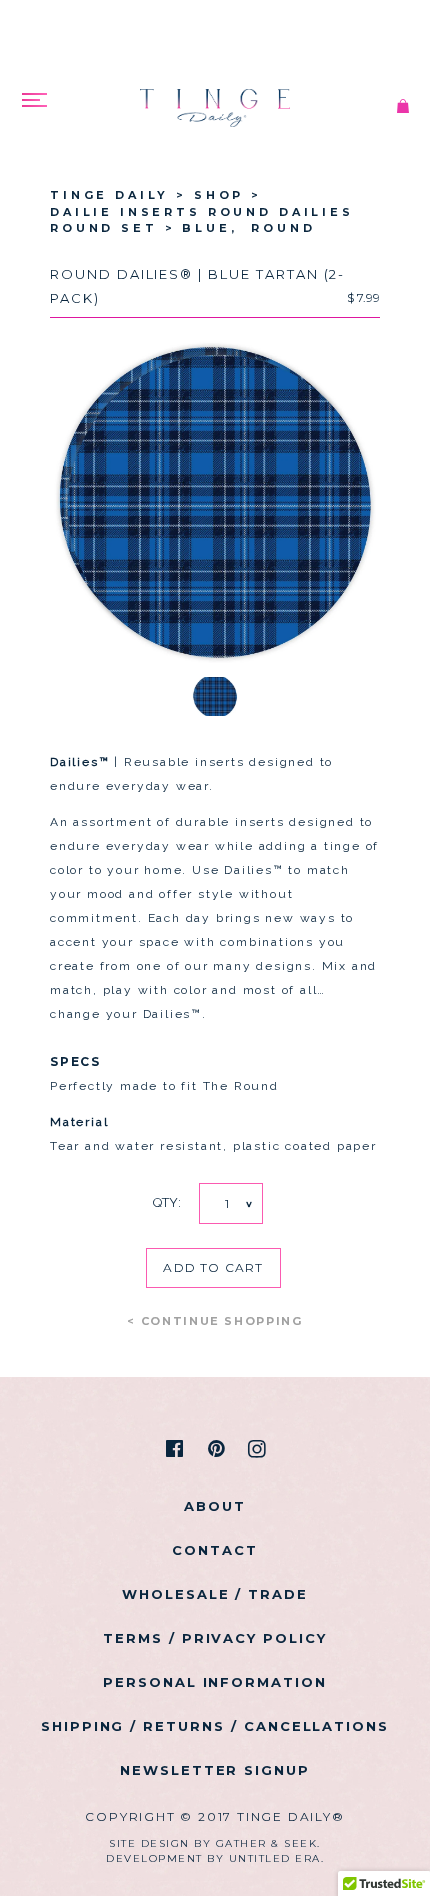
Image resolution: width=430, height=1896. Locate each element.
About (215, 1506)
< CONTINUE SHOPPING (214, 1321)
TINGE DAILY (109, 195)
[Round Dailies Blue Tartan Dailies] (403, 109)
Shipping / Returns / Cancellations (215, 1726)
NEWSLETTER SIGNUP (215, 1770)
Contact (215, 1550)
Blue (213, 228)
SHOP (219, 195)
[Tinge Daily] (215, 95)
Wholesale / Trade (215, 1594)
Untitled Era (275, 1858)
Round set (104, 228)
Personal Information (215, 1682)
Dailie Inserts (125, 212)
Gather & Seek (267, 1843)
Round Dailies (281, 212)
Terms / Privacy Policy (215, 1638)
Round (283, 228)
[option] (215, 503)
